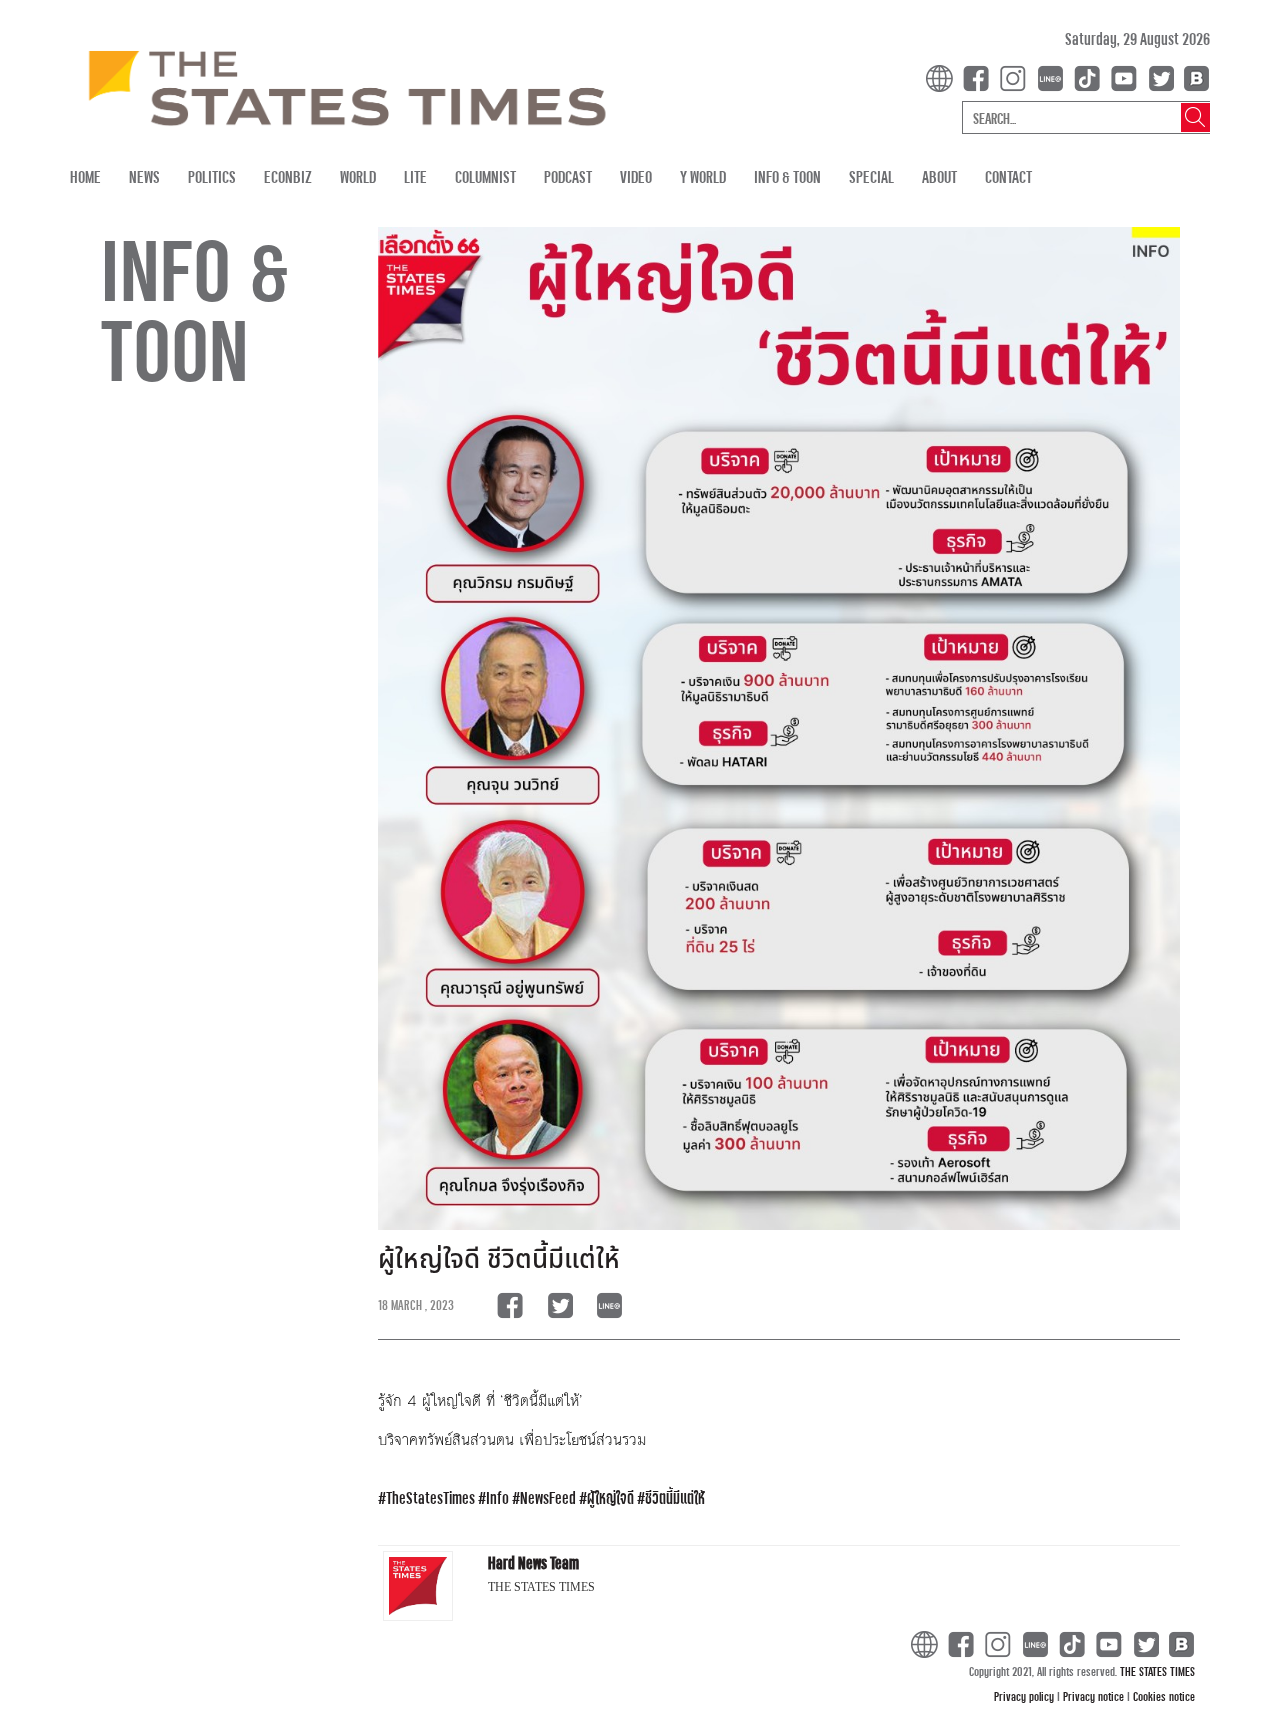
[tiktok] (1091, 76)
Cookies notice (1164, 1696)
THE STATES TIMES (1157, 1671)
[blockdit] (1193, 76)
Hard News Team (533, 1562)
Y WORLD (703, 176)
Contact (1008, 176)
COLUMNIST (485, 176)
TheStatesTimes (430, 1497)
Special (871, 176)
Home (85, 176)
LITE (415, 176)
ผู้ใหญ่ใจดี (610, 1497)
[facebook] (980, 76)
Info (497, 1497)
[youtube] (1128, 76)
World (358, 176)
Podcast (568, 176)
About (939, 176)
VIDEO (636, 176)
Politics (212, 176)
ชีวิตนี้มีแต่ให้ (675, 1497)
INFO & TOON (787, 176)
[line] (1054, 76)
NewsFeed (548, 1497)
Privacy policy (1025, 1696)
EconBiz (288, 176)
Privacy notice (1095, 1696)
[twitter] (1161, 76)
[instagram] (1017, 76)
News (144, 176)
